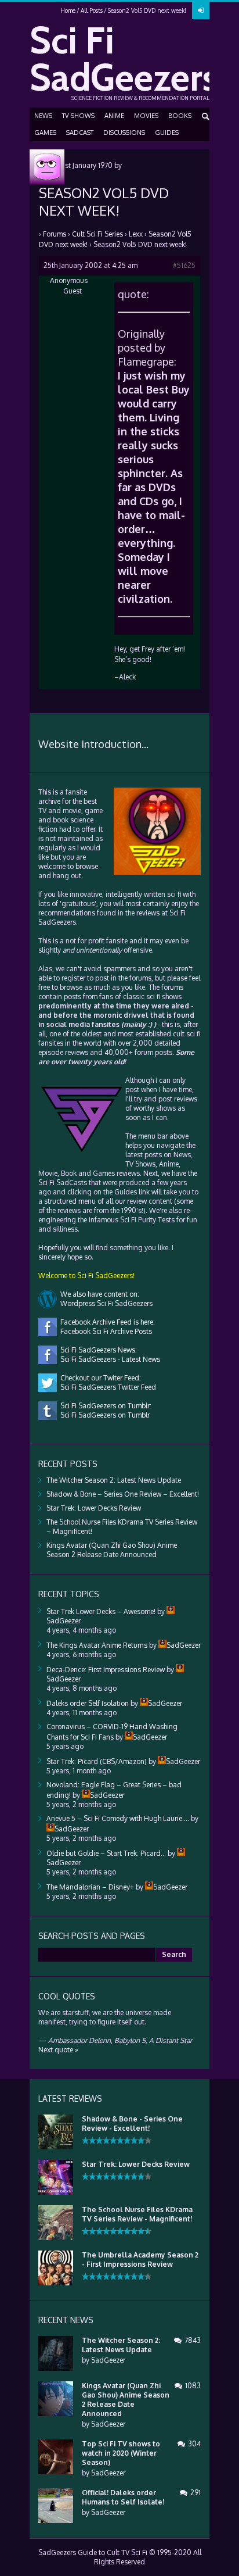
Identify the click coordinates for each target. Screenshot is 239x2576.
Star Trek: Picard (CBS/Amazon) (97, 1761)
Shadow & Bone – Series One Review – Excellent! (123, 1494)
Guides (167, 133)
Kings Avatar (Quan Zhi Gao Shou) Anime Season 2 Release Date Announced (112, 1550)
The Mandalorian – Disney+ (90, 1887)
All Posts (92, 10)
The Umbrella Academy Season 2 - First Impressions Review (140, 2260)
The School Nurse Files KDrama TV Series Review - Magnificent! (137, 2214)
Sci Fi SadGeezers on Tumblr (103, 1415)
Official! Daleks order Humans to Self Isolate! (123, 2497)
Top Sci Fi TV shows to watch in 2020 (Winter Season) (121, 2453)
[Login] (201, 10)
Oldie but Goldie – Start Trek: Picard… (106, 1853)
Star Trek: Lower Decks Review (94, 1508)
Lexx (136, 234)
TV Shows (78, 116)
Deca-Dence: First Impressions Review (106, 1670)
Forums (55, 234)
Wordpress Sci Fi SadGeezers (105, 1303)
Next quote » (58, 2050)
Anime (114, 116)
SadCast (80, 133)
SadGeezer (108, 2360)
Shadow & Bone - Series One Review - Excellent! (132, 2124)
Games (45, 133)
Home (68, 10)
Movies (146, 116)
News (43, 116)
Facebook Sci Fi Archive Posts (104, 1331)
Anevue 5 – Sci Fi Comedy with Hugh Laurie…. (118, 1818)
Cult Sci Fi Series (97, 234)
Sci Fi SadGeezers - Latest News (108, 1359)
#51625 (184, 265)
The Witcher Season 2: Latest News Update (114, 1480)
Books (180, 116)
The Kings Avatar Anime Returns (97, 1645)
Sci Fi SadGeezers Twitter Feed (106, 1387)
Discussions (124, 133)
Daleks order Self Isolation (88, 1703)
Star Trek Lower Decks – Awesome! (101, 1611)
